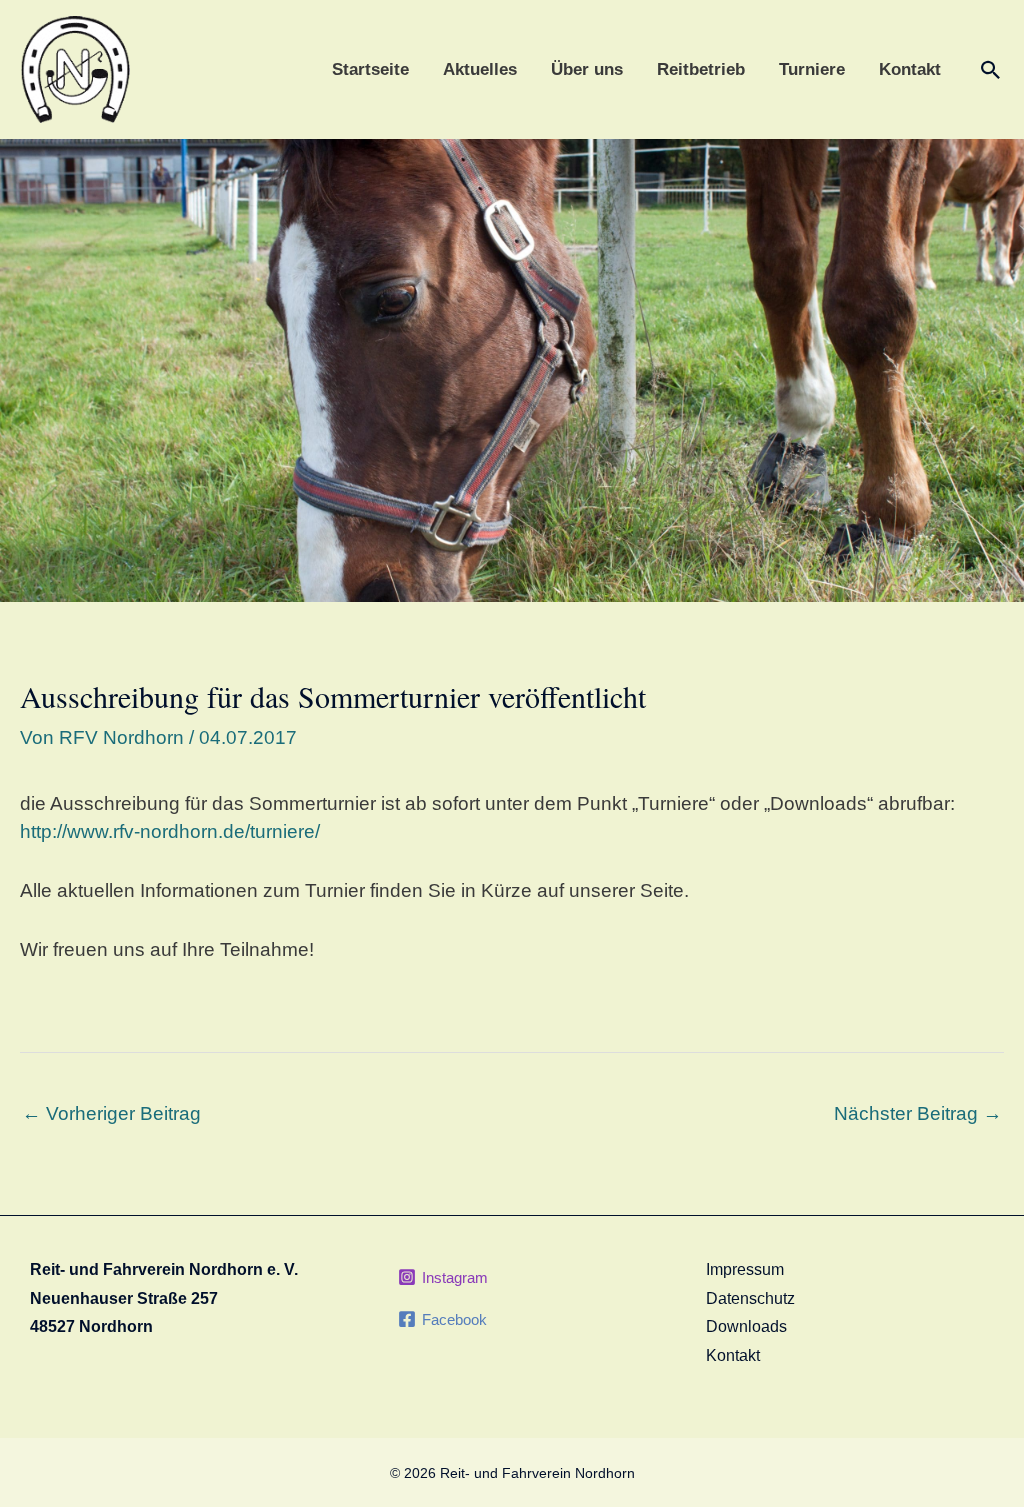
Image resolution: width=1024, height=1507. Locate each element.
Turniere (812, 69)
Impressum (745, 1269)
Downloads (746, 1326)
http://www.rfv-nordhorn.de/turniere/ (170, 831)
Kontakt (910, 69)
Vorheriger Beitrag (111, 1113)
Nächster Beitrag (918, 1113)
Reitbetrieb (701, 69)
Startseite (370, 69)
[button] (991, 70)
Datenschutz (750, 1298)
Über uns (587, 69)
